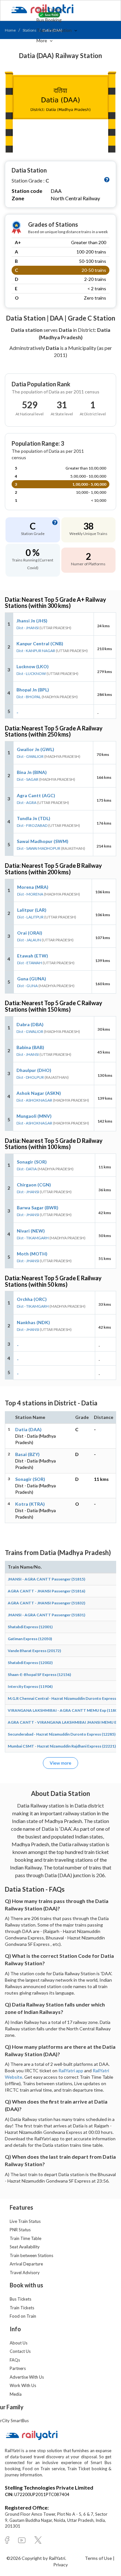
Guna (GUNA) (32, 979)
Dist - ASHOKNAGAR (34, 1100)
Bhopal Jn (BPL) (33, 690)
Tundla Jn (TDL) (34, 818)
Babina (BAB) (30, 1047)
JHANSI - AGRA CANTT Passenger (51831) (46, 1615)
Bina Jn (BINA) (32, 772)
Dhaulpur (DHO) (34, 1070)
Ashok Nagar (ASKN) (39, 1093)
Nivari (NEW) (31, 1231)
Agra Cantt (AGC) (36, 795)
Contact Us (20, 2351)
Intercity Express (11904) (30, 1686)
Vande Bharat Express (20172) (34, 1651)
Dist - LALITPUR (30, 917)
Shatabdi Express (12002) (30, 1663)
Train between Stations (31, 2255)
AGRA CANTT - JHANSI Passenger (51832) (46, 1603)
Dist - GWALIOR (30, 756)
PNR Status (20, 2230)
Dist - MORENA (30, 894)
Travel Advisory (25, 2273)
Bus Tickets (20, 2299)
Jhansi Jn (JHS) (32, 621)
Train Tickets (50, 10)
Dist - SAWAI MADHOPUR (39, 848)
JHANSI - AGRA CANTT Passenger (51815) (46, 1579)
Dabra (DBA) (30, 1024)
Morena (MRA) (33, 887)
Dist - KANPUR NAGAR (36, 651)
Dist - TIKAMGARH (33, 1238)
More (42, 40)
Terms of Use (99, 2558)
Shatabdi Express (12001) (30, 1627)
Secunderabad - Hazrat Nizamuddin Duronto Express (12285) (62, 1734)
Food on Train (23, 2316)
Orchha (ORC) (32, 1299)
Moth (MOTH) (32, 1254)
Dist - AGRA (27, 803)
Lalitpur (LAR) (32, 910)
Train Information (55, 30)
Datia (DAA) (28, 1429)
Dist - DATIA (27, 1169)
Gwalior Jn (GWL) (35, 749)
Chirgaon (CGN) (34, 1185)
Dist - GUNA (27, 986)
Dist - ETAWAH (30, 963)
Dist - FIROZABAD (32, 825)
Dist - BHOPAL (29, 697)
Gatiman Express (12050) (30, 1639)
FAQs (15, 2360)
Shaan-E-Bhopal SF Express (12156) (39, 1674)
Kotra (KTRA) (30, 1504)
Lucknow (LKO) (33, 666)
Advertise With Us (27, 2377)
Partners (18, 2368)
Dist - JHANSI (28, 628)
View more (60, 1763)
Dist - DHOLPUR (30, 1077)
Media (16, 2394)
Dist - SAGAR (28, 779)
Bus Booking (49, 20)
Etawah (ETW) (33, 956)
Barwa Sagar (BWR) (38, 1208)
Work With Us (23, 2385)
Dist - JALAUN (29, 940)
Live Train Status (25, 2221)
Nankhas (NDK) (33, 1322)
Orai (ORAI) (30, 933)
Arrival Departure (26, 2264)
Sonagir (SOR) (32, 1162)
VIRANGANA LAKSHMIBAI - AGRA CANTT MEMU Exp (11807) (64, 1710)
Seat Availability (25, 2247)
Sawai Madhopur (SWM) (43, 841)
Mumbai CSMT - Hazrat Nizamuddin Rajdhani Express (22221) (62, 1746)
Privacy (60, 2565)
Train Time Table (25, 2238)
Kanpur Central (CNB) (40, 644)
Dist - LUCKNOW (31, 674)
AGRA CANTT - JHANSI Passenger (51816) (46, 1591)
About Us (19, 2343)
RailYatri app (71, 2071)
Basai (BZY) (27, 1454)
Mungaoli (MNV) (34, 1116)
